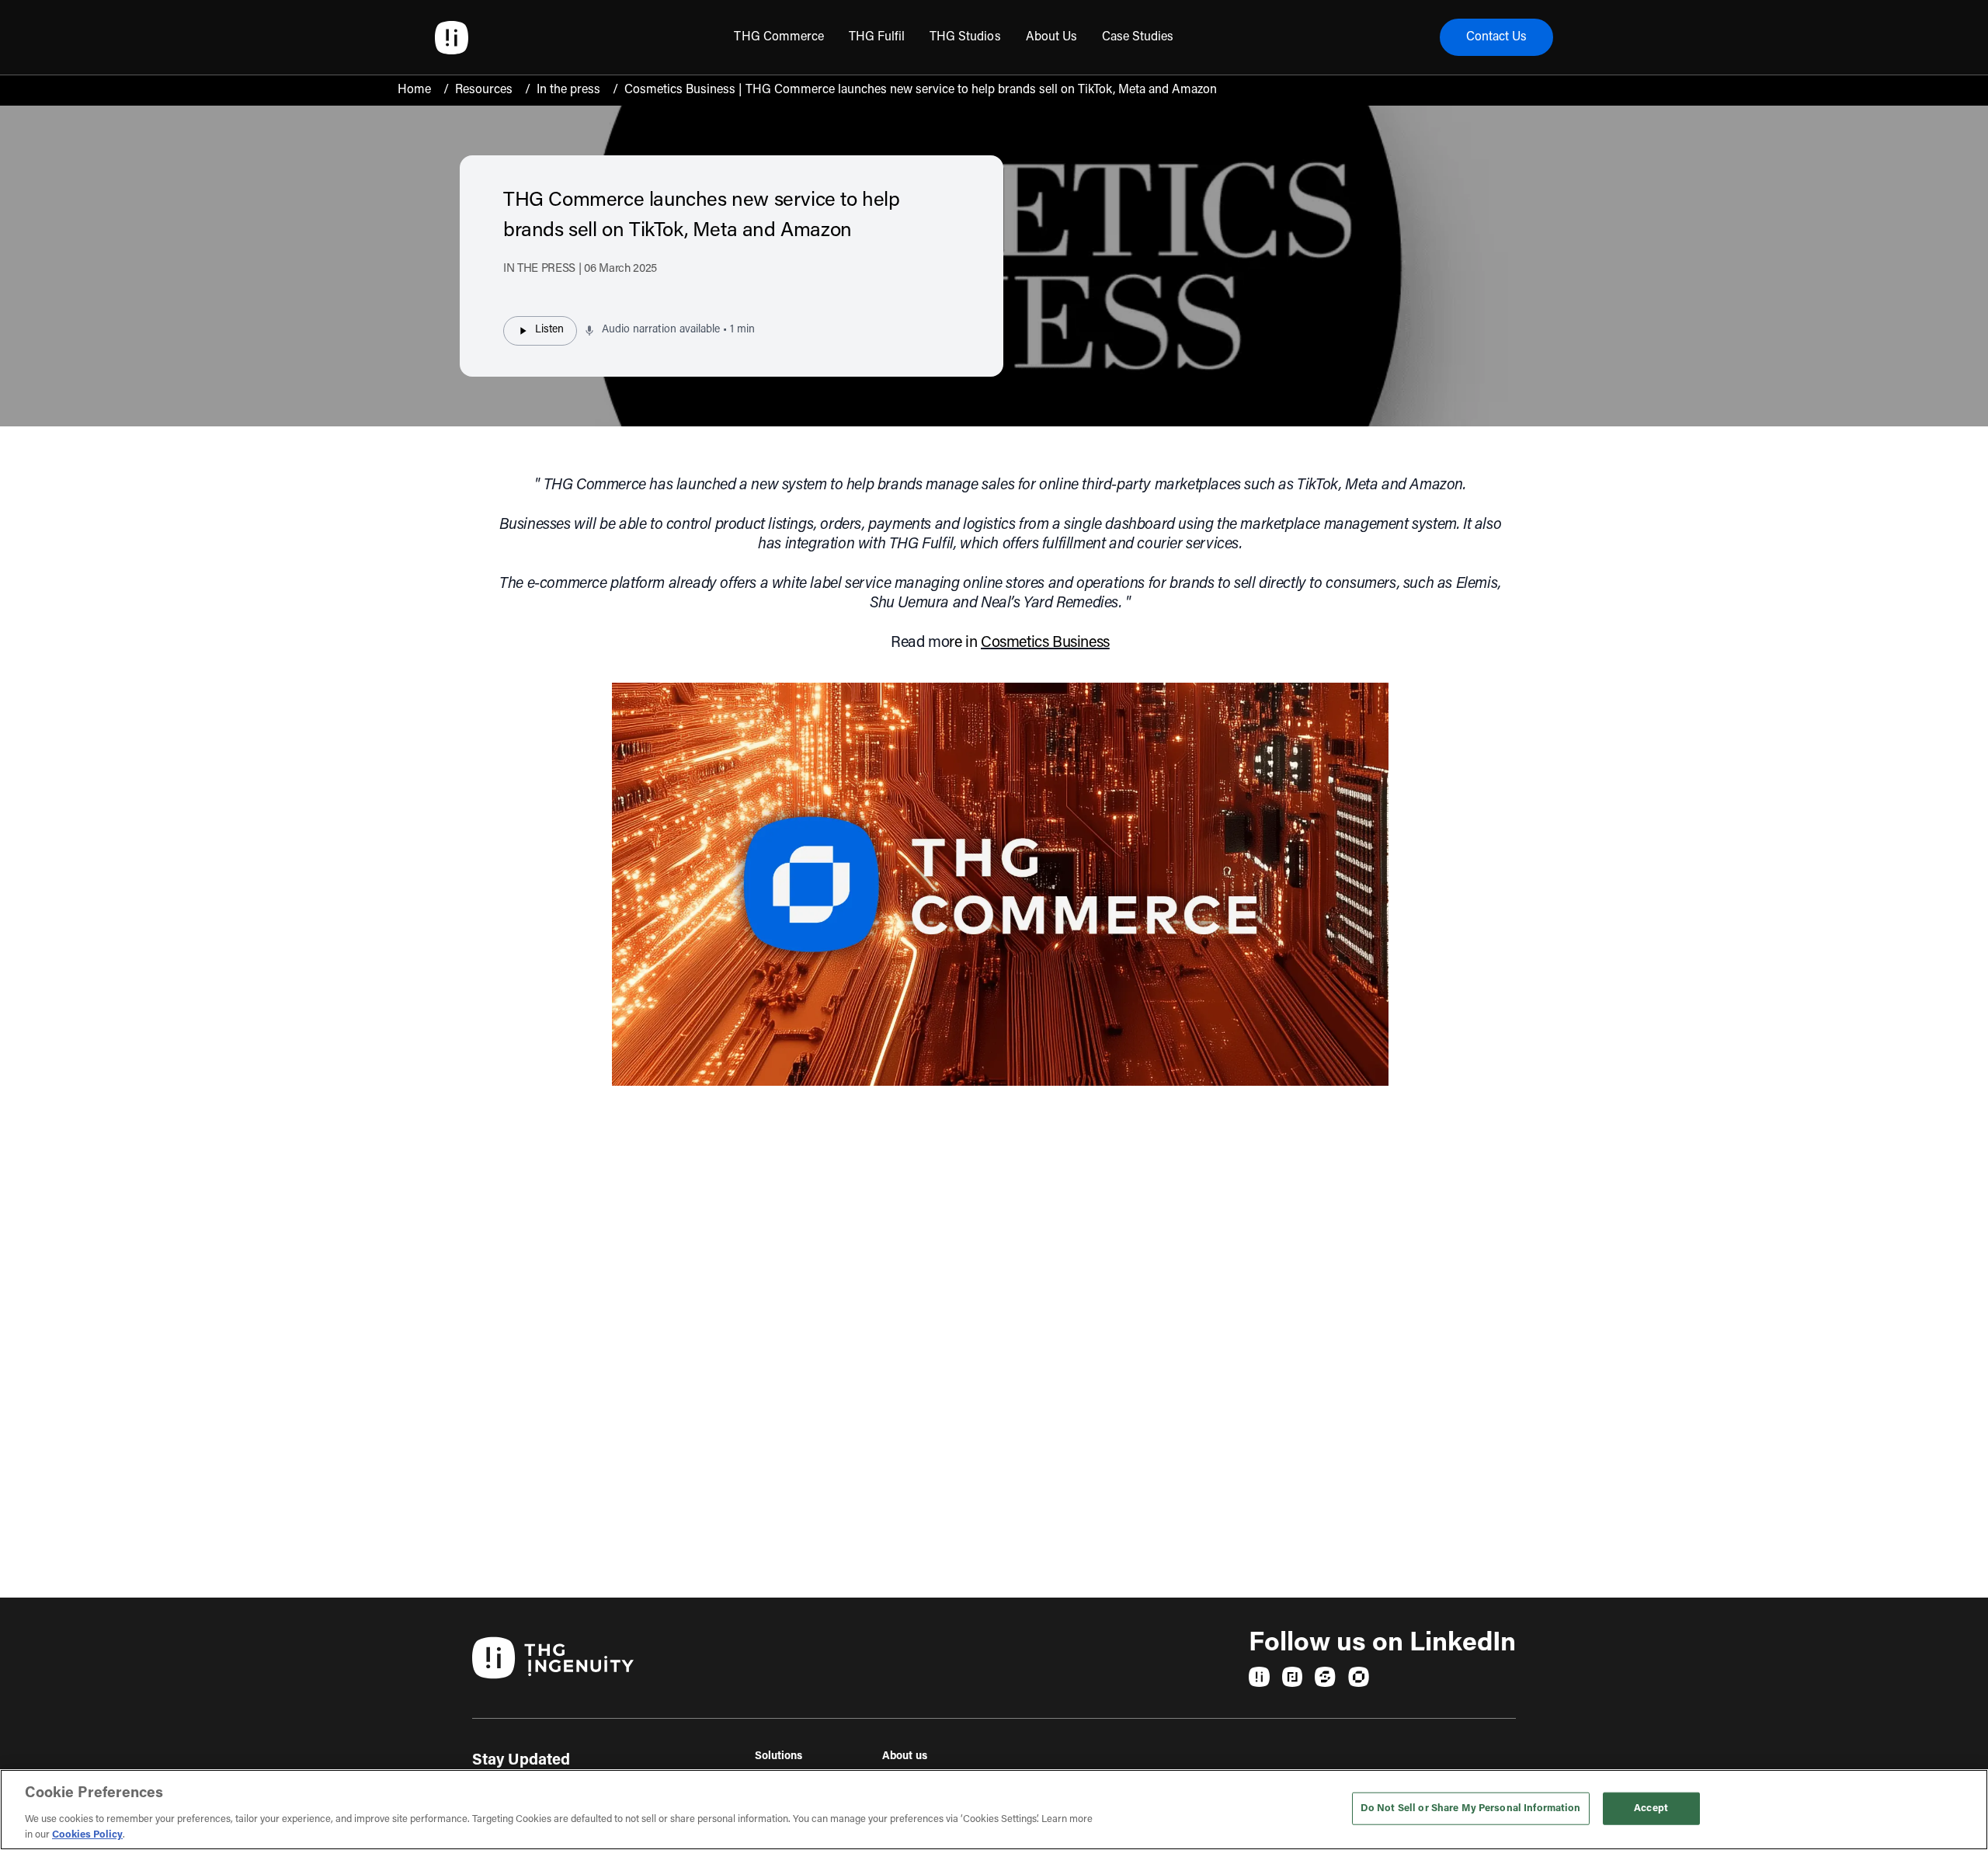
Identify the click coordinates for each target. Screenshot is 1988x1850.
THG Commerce (779, 37)
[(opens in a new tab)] (1259, 1677)
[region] (994, 1810)
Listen (549, 330)
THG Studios (965, 37)
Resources (484, 90)
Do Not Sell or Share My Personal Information (1471, 1808)
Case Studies (1138, 37)
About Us (1051, 37)
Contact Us (1496, 37)
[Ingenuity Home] (452, 38)
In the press (568, 90)
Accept (1651, 1808)
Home (414, 90)
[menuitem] (779, 37)
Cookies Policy (87, 1834)
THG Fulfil (877, 37)
